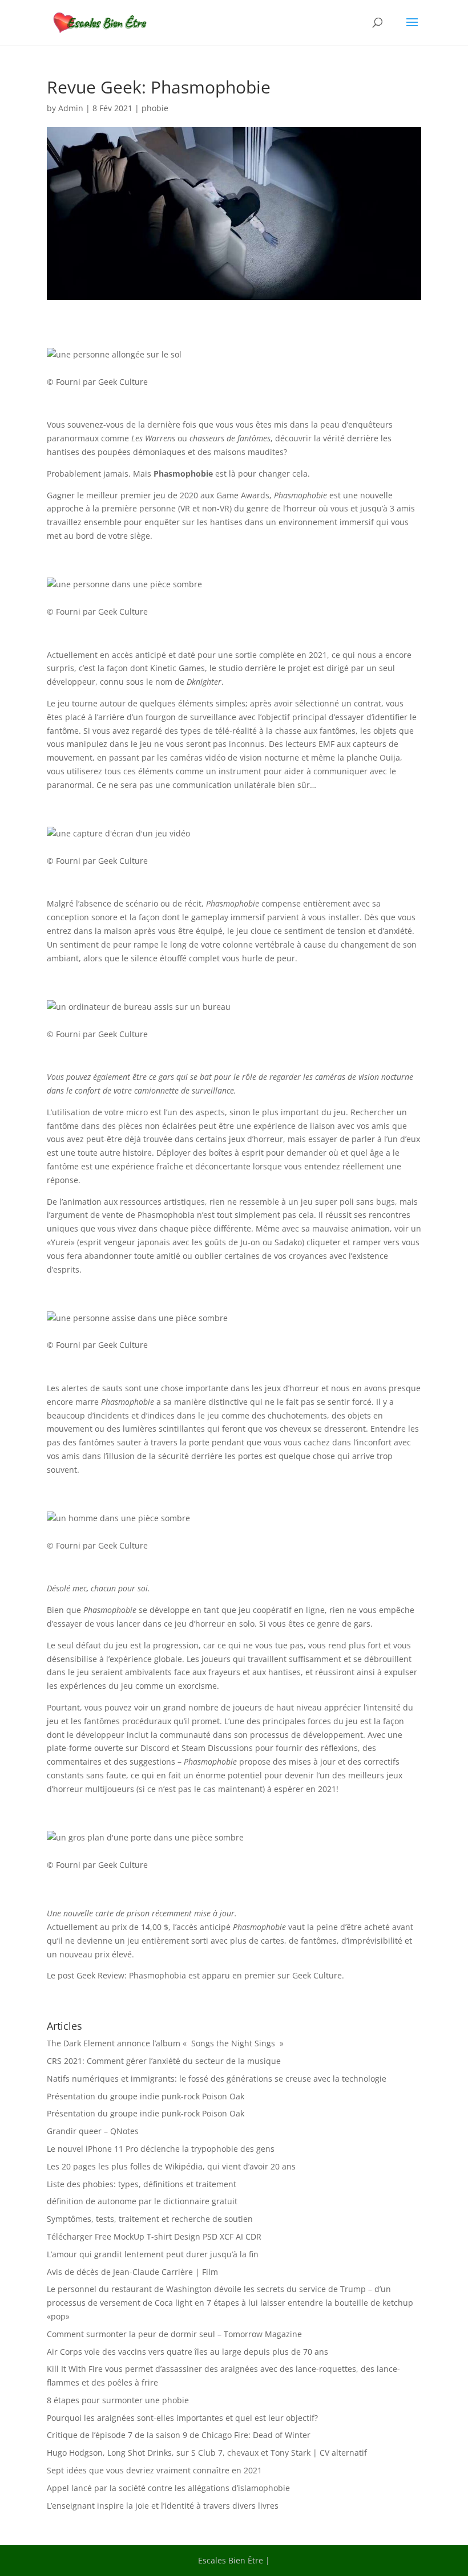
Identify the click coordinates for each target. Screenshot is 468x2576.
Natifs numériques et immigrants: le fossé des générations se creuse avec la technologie (217, 2079)
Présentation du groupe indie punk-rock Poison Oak (146, 2096)
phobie (155, 108)
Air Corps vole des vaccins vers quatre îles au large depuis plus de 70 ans (187, 2352)
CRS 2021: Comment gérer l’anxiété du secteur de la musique (164, 2061)
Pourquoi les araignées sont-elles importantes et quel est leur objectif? (182, 2418)
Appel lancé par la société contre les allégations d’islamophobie (168, 2488)
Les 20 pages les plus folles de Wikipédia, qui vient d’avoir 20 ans (171, 2166)
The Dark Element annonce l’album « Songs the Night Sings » (165, 2043)
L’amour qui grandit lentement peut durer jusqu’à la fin (153, 2254)
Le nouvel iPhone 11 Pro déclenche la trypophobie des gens (161, 2149)
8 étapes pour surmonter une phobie (118, 2400)
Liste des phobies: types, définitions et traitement (142, 2184)
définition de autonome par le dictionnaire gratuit (142, 2201)
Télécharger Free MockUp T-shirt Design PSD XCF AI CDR (154, 2236)
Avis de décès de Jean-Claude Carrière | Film (132, 2272)
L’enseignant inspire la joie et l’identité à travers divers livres (163, 2506)
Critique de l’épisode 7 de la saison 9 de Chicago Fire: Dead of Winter (179, 2435)
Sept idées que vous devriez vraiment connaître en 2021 (154, 2470)
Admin (71, 108)
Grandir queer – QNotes (93, 2131)
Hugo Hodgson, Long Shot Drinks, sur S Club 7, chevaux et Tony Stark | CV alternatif (207, 2453)
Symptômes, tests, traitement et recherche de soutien (150, 2219)
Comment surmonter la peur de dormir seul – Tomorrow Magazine (174, 2334)
